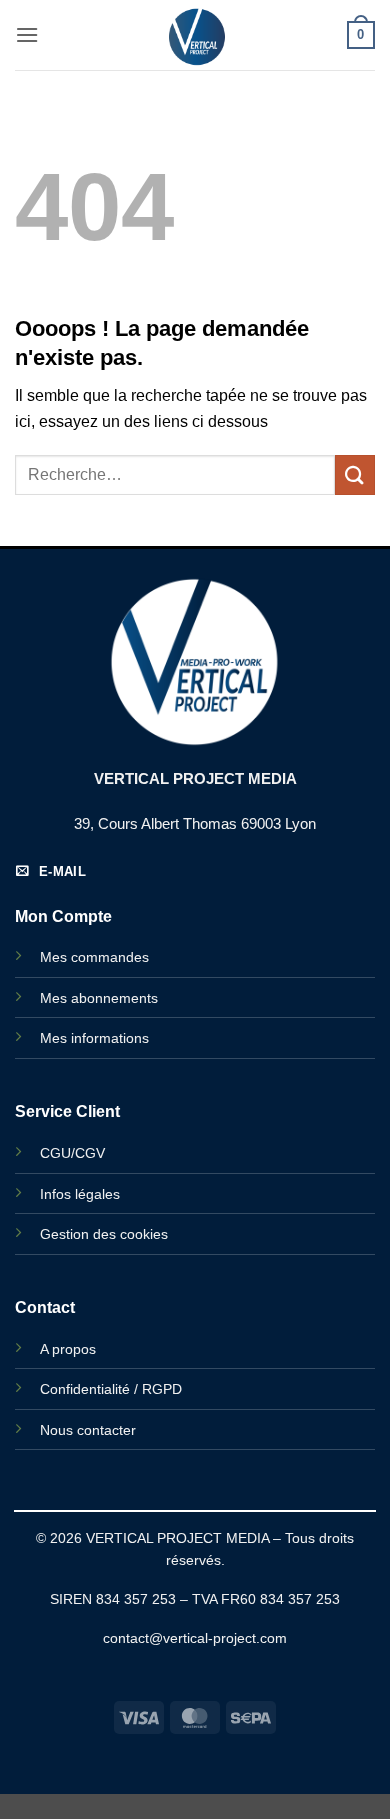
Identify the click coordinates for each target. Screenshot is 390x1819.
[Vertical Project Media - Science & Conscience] (195, 35)
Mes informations (94, 1038)
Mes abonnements (99, 998)
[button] (27, 34)
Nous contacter (88, 1430)
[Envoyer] (355, 474)
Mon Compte (63, 916)
